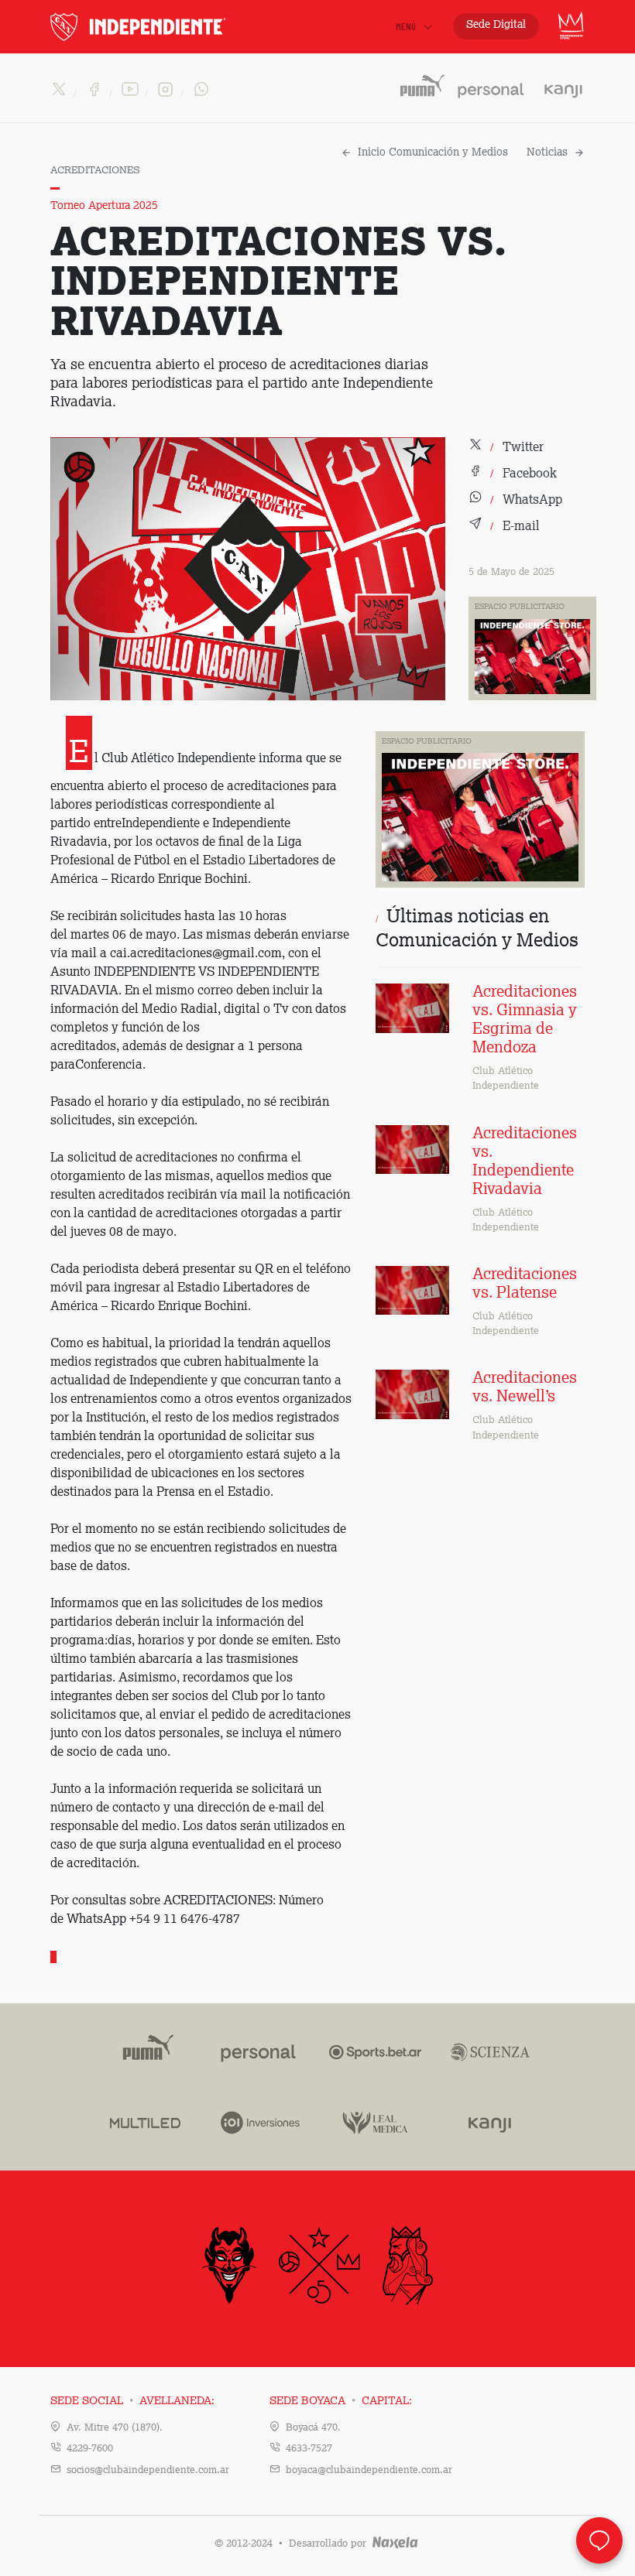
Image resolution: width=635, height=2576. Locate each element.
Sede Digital (496, 25)
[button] (506, 448)
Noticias (547, 152)
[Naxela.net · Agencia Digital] (395, 2544)
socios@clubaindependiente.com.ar (148, 2470)
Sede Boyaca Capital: (341, 2401)
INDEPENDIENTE (170, 27)
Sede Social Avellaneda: (132, 2401)
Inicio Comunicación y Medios (433, 152)
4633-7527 (309, 2449)
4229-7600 (90, 2449)
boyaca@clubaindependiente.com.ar (369, 2470)
